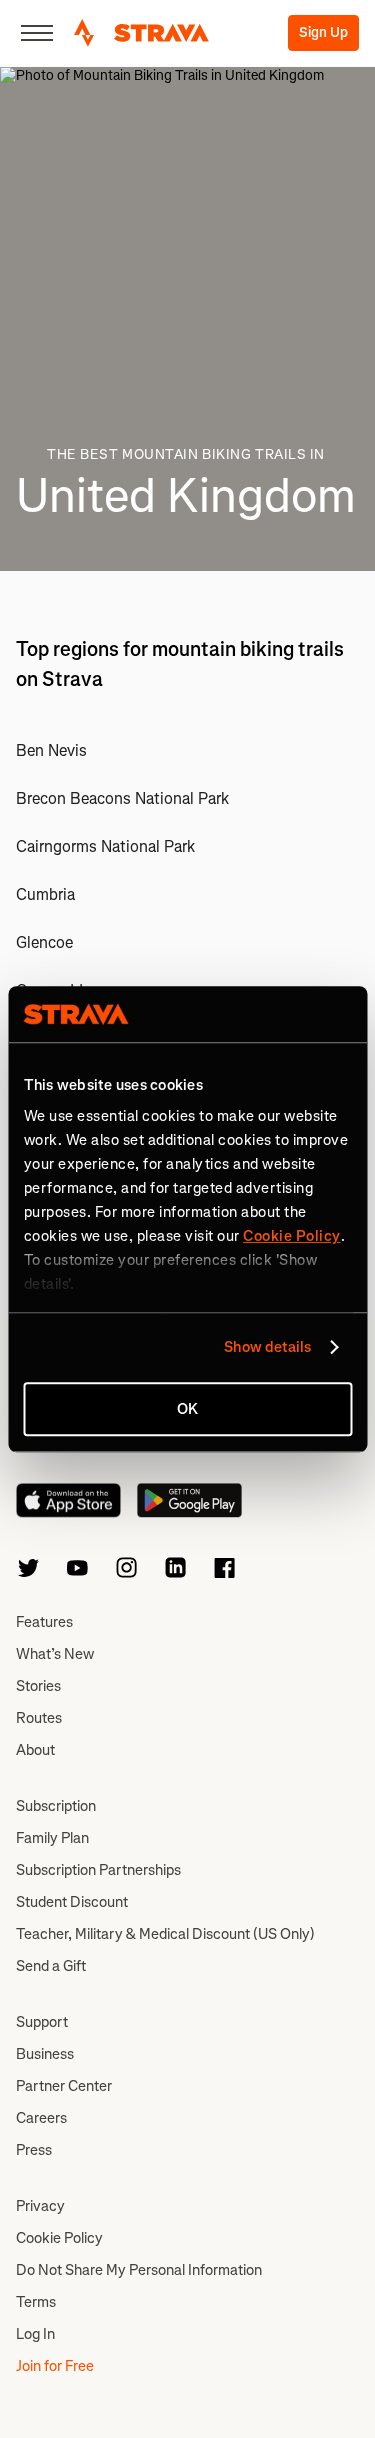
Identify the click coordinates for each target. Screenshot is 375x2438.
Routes (39, 1718)
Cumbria (45, 894)
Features (44, 1622)
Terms (36, 2302)
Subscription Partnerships (98, 1870)
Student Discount (72, 1902)
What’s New (55, 1654)
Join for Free (55, 2366)
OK (187, 1409)
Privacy (40, 2206)
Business (45, 2054)
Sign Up (323, 32)
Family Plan (52, 1838)
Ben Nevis (51, 750)
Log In (35, 2334)
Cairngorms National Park (105, 846)
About (35, 1750)
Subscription (56, 1806)
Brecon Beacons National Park (122, 798)
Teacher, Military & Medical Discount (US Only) (165, 1934)
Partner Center (64, 2086)
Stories (38, 1686)
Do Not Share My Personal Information (139, 2270)
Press (34, 2150)
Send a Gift (51, 1966)
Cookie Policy (59, 2238)
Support (42, 2022)
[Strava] (141, 33)
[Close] (37, 33)
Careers (41, 2118)
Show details (267, 1347)
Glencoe (44, 942)
